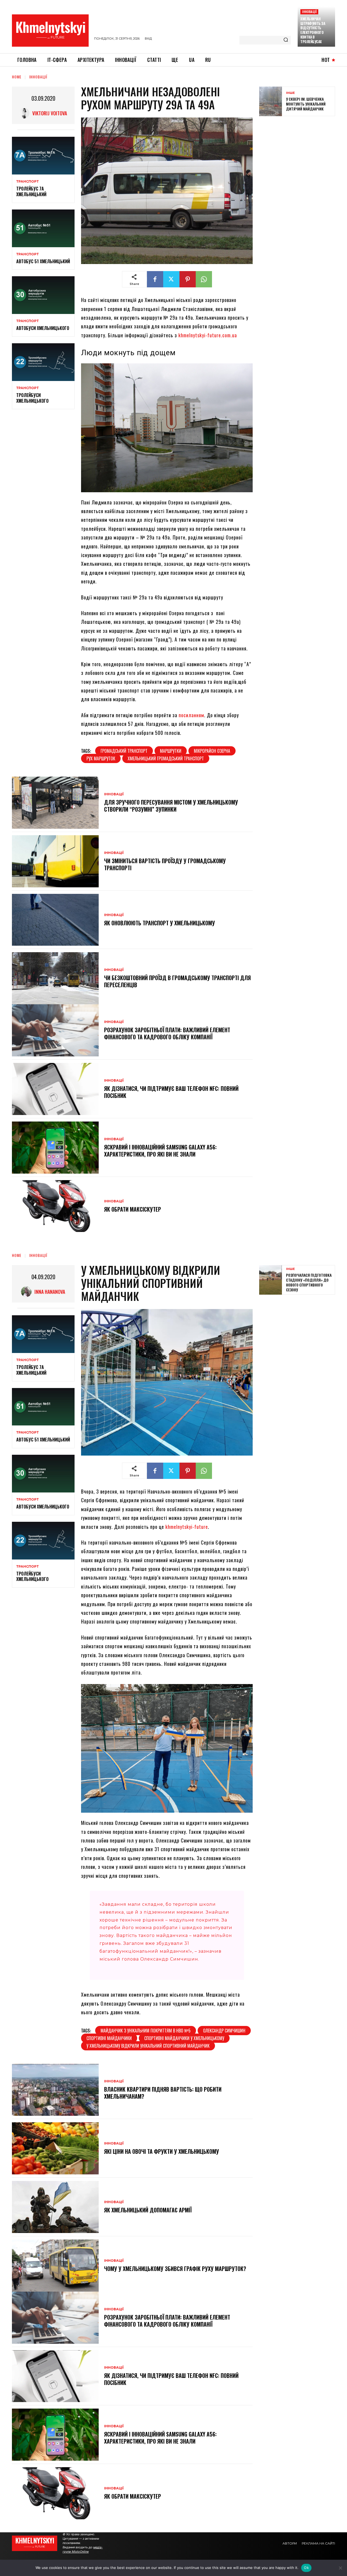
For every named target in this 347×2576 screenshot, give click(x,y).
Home (17, 77)
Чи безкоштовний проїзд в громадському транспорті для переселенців (177, 981)
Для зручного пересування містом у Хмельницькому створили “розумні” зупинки (171, 806)
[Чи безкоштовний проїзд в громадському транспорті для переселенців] (55, 978)
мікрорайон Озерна (212, 751)
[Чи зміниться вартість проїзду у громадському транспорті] (55, 861)
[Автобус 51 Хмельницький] (43, 228)
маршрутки (171, 751)
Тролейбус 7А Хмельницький (31, 191)
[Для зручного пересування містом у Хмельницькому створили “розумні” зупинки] (55, 803)
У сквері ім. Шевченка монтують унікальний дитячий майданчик (306, 104)
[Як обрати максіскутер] (55, 1206)
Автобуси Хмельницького (43, 328)
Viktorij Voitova (50, 113)
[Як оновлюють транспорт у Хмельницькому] (55, 920)
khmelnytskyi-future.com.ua (208, 335)
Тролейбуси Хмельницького (32, 398)
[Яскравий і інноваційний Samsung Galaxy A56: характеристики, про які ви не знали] (55, 1148)
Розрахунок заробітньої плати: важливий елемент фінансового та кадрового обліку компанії (167, 1033)
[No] (340, 2568)
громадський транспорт (124, 751)
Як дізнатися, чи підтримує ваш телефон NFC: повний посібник (171, 1092)
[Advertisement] (300, 160)
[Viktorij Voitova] (25, 113)
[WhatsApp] (204, 279)
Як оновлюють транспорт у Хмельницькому (160, 923)
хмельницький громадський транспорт (166, 758)
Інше (290, 93)
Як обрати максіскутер (133, 1209)
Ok (306, 2568)
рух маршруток (101, 758)
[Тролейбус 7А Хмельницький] (43, 156)
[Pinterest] (188, 279)
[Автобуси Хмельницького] (43, 295)
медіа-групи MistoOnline (83, 2549)
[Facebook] (155, 279)
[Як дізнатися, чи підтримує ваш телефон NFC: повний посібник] (55, 1089)
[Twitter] (171, 279)
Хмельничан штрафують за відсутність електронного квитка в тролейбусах (313, 30)
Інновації (309, 12)
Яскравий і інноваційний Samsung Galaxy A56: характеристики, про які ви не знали (160, 1151)
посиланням (191, 715)
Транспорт (28, 182)
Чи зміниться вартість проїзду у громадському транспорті (165, 864)
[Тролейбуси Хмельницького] (43, 362)
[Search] (286, 40)
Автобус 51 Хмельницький (43, 261)
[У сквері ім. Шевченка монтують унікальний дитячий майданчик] (271, 101)
